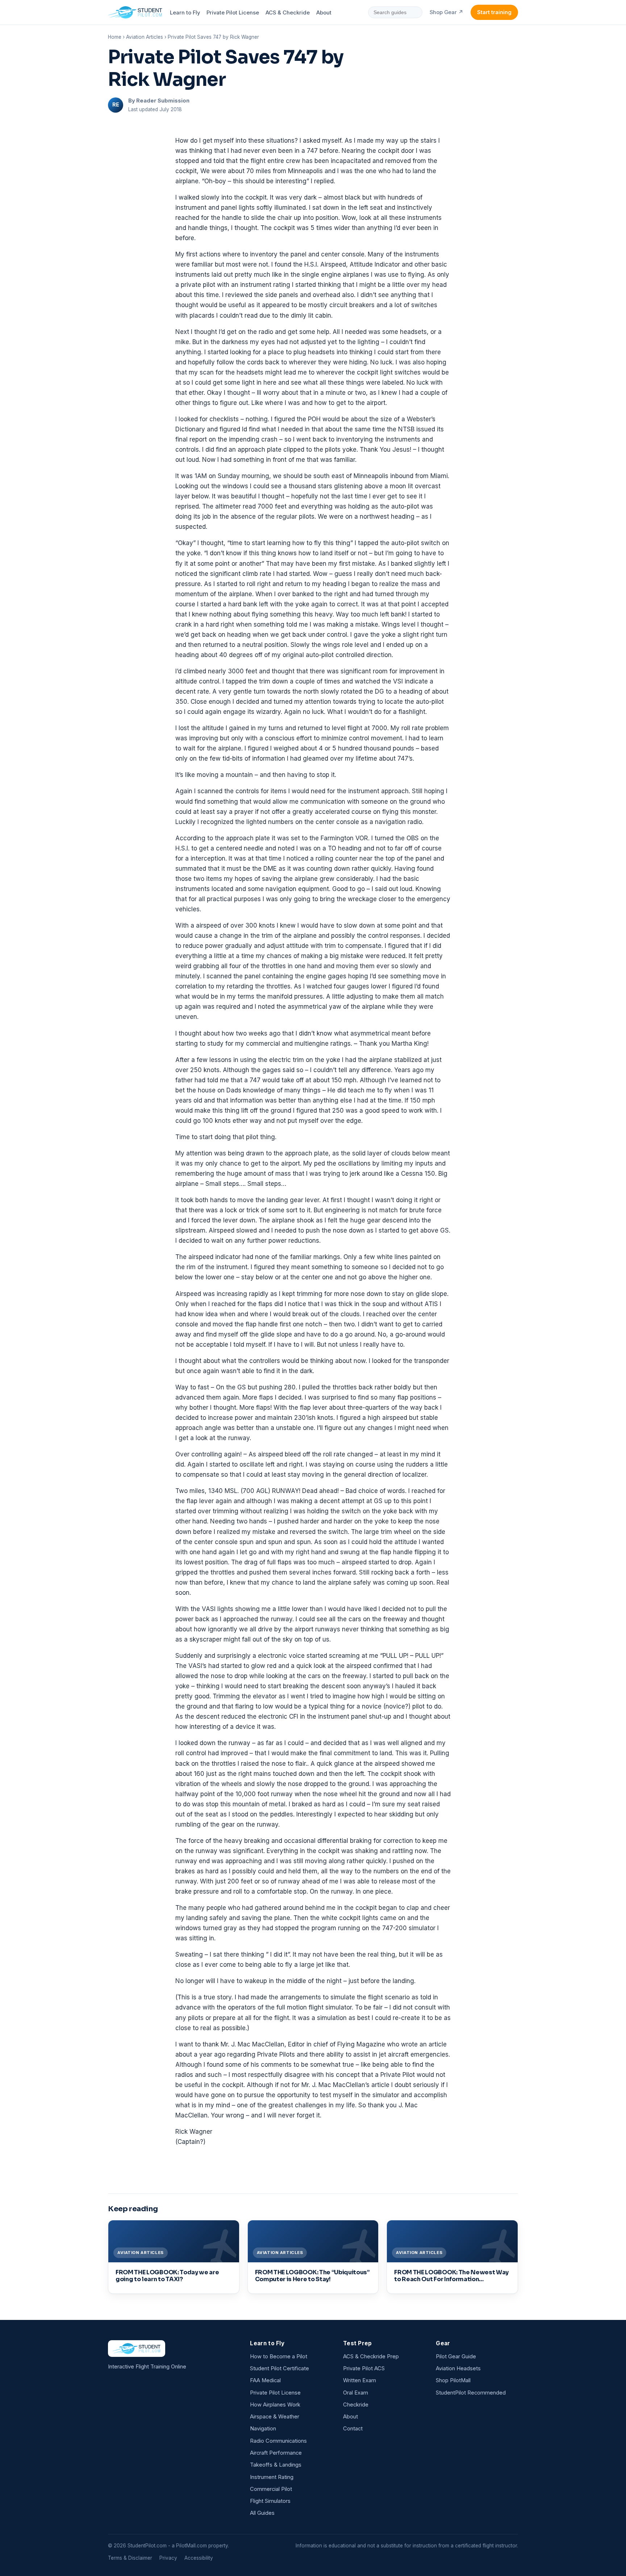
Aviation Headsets (458, 2368)
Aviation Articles (145, 37)
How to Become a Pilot (279, 2357)
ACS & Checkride (288, 13)
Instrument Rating (272, 2477)
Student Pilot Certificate (279, 2368)
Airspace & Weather (275, 2417)
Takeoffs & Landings (276, 2465)
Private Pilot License (233, 13)
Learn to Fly (185, 13)
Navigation (263, 2429)
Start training (494, 12)
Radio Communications (278, 2441)
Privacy (168, 2558)
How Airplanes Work (275, 2405)
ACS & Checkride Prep (371, 2357)
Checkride (356, 2405)
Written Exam (360, 2380)
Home (115, 37)
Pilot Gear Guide (456, 2357)
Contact (353, 2429)
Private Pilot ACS (364, 2368)
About (324, 13)
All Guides (262, 2513)
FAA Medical (265, 2380)
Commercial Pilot (271, 2489)
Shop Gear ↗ (446, 12)
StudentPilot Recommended (471, 2393)
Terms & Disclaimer (130, 2558)
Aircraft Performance (276, 2453)
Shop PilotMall (453, 2380)
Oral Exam (356, 2393)
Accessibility (199, 2558)
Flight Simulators (270, 2501)
